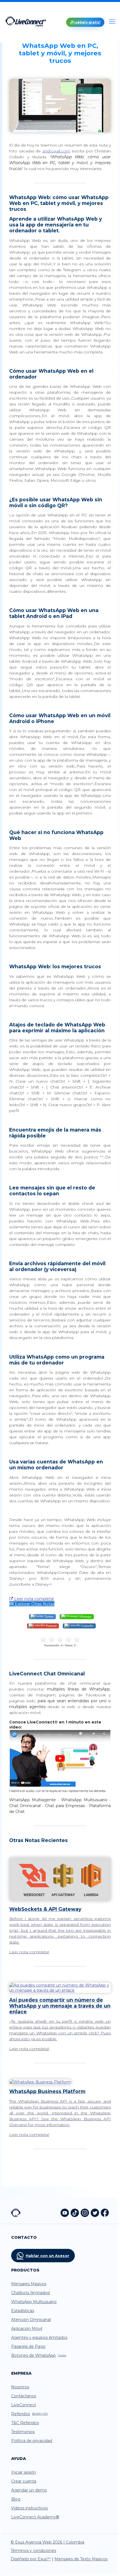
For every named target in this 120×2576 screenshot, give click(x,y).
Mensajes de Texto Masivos (81, 2559)
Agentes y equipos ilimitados (39, 2337)
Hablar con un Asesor (47, 2256)
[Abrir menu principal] (112, 22)
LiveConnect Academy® (35, 2517)
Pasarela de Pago (28, 2346)
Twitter (49, 1616)
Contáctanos (24, 2396)
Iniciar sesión (24, 2472)
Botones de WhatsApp (39, 2355)
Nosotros (20, 2387)
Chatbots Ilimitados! (31, 2293)
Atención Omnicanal (31, 2320)
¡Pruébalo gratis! (85, 22)
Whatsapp (85, 1616)
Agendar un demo (29, 2490)
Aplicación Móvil (27, 2329)
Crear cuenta (24, 2481)
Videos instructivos (29, 2508)
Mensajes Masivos (29, 2284)
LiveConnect (24, 2405)
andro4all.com (56, 151)
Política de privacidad (32, 2441)
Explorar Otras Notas (34, 1604)
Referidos (29, 2414)
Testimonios (23, 2432)
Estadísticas (23, 2311)
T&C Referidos (25, 2423)
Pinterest (51, 1625)
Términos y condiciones (33, 2551)
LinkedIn (87, 1625)
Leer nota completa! (33, 1599)
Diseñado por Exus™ (31, 2559)
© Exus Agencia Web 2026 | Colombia (47, 2542)
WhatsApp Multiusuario (34, 2302)
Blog (16, 2499)
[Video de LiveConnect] (60, 1786)
